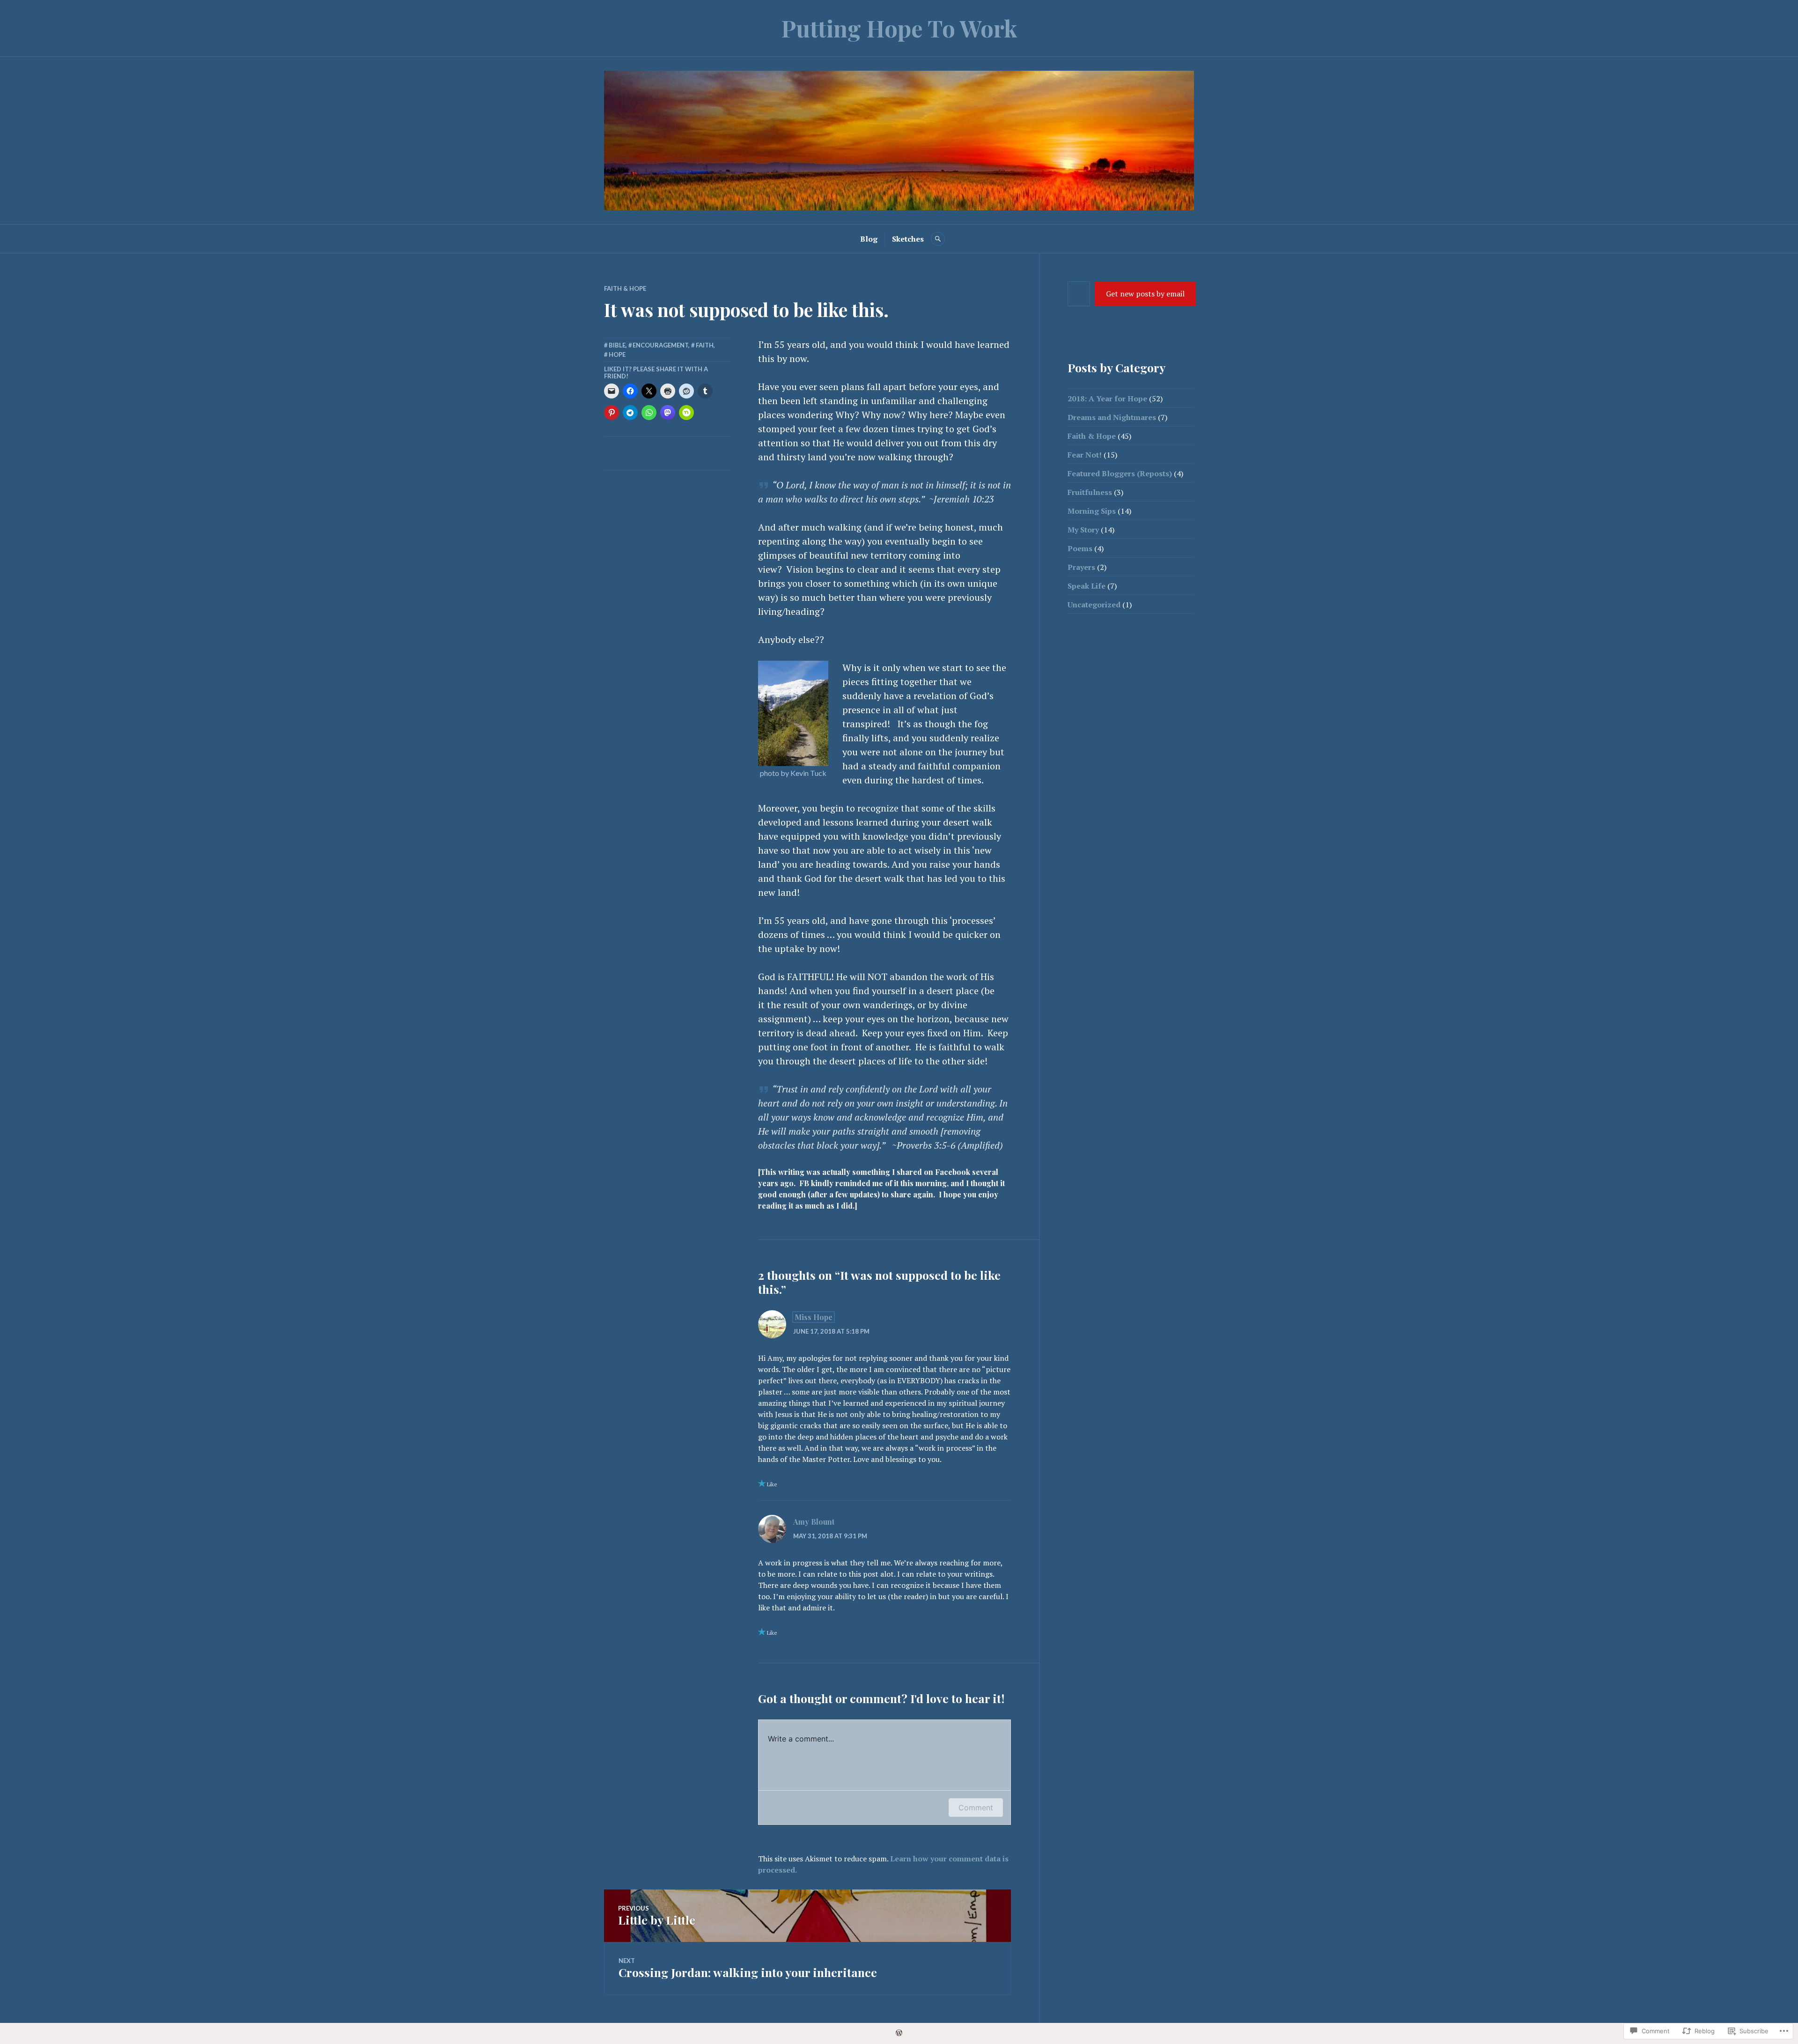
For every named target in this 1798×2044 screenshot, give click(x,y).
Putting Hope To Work (899, 28)
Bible (617, 345)
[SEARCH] (938, 239)
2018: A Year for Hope (1107, 398)
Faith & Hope (625, 288)
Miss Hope (814, 1317)
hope (617, 354)
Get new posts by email (1145, 294)
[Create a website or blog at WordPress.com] (899, 2033)
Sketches (908, 239)
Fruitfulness (1090, 492)
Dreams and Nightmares (1112, 417)
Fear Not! (1085, 455)
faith (705, 345)
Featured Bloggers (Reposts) (1120, 473)
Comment (976, 1808)
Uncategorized (1094, 605)
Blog (869, 239)
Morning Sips (1092, 511)
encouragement (660, 345)
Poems (1080, 548)
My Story (1083, 530)
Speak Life (1087, 586)
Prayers (1081, 567)
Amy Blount (814, 1522)
